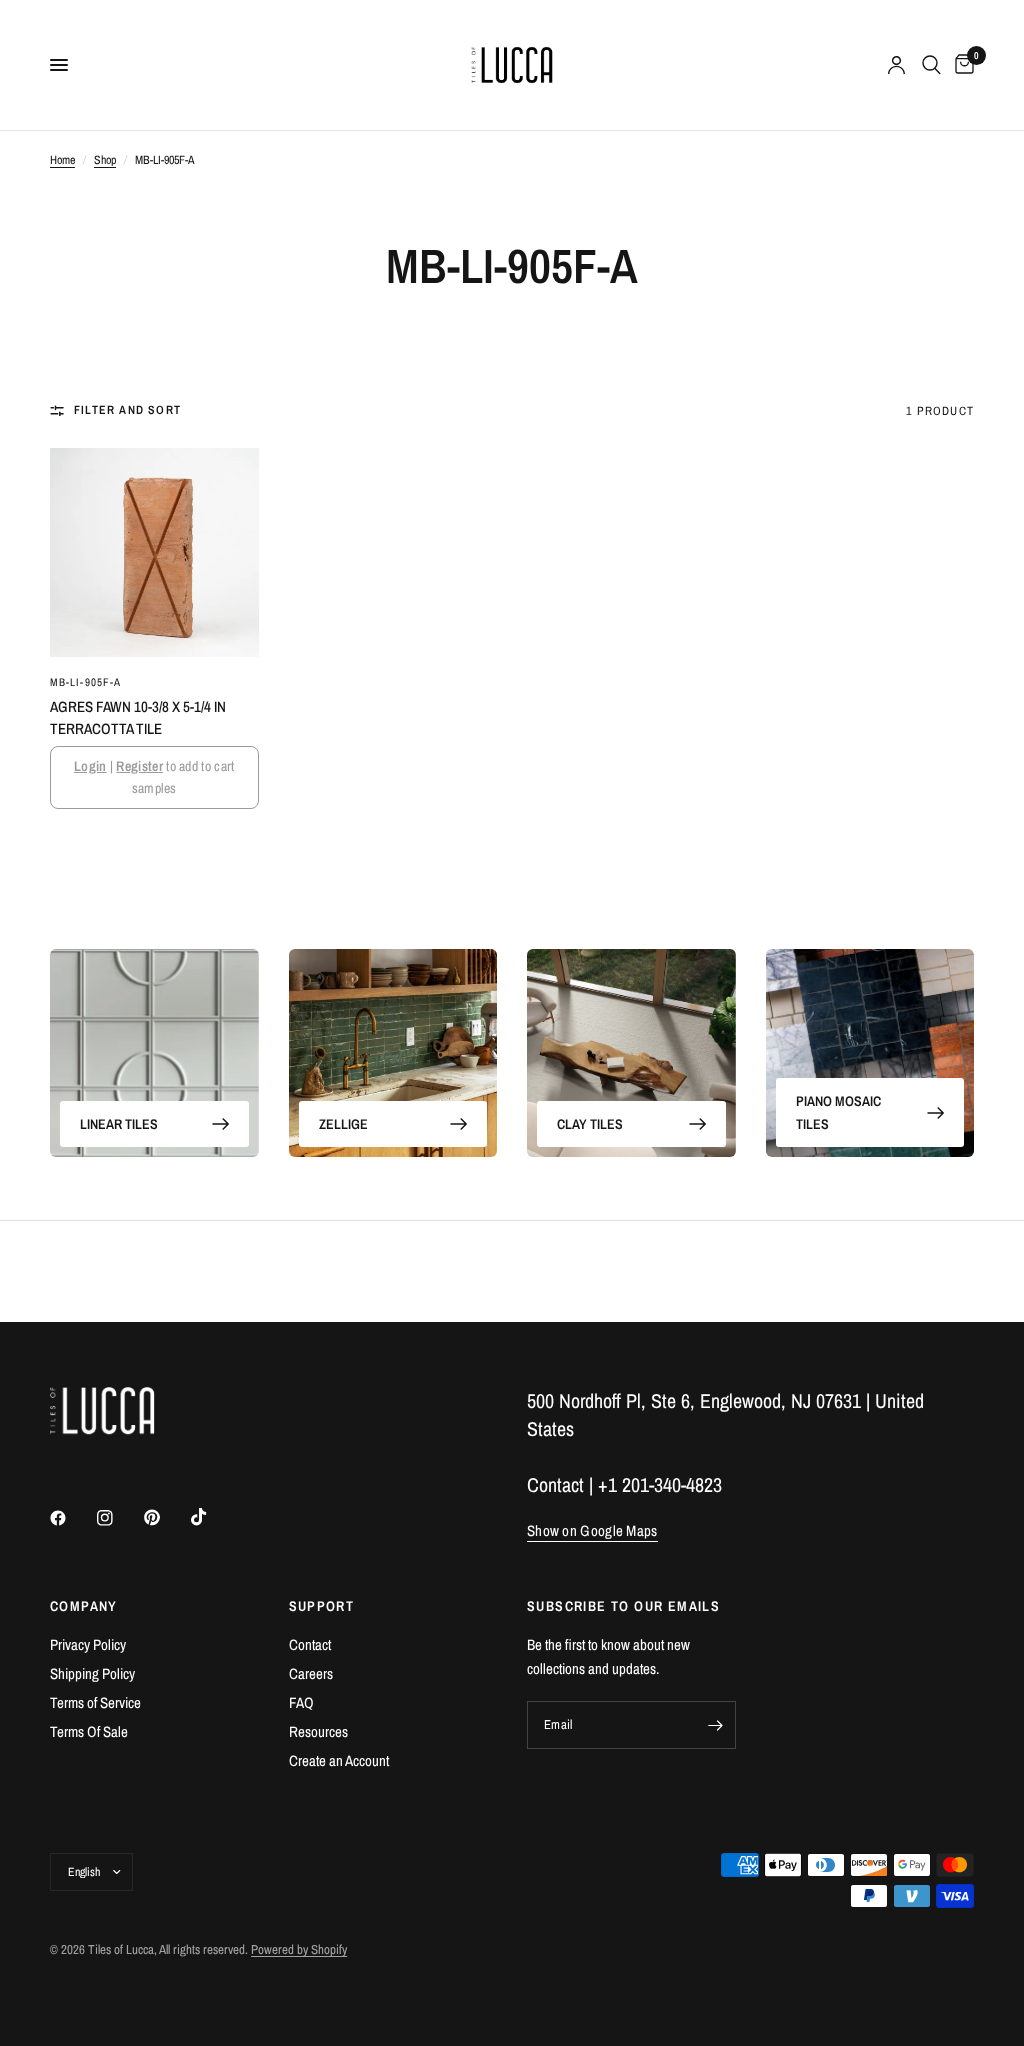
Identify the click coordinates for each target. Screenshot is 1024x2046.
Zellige (343, 1124)
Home (62, 160)
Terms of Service (95, 1702)
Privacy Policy (88, 1644)
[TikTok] (213, 1517)
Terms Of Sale (89, 1731)
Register (139, 766)
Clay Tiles (590, 1124)
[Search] (931, 65)
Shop (105, 160)
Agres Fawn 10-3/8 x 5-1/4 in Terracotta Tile (138, 718)
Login (90, 766)
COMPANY (84, 1606)
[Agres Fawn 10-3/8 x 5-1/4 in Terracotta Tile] (154, 552)
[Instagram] (119, 1518)
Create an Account (339, 1760)
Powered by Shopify (299, 1949)
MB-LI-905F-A (85, 682)
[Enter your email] (716, 1725)
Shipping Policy (92, 1673)
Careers (311, 1673)
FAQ (301, 1702)
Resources (318, 1731)
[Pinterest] (166, 1517)
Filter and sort (127, 410)
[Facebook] (72, 1518)
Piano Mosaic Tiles (838, 1112)
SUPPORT (322, 1606)
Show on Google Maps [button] (592, 1530)
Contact (310, 1644)
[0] (961, 65)
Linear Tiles (119, 1124)
